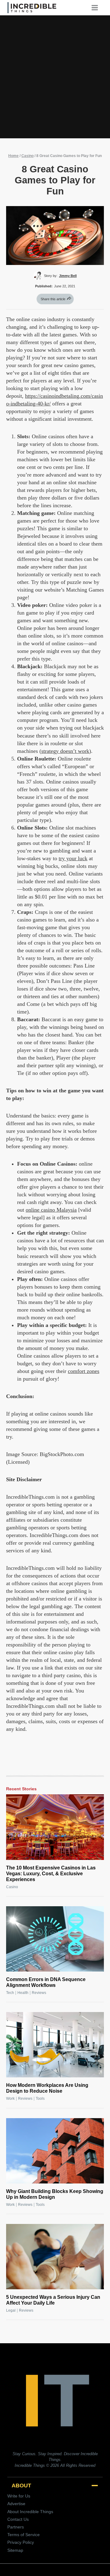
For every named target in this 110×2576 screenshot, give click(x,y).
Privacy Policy (21, 2542)
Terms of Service (24, 2535)
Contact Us (18, 2519)
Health (23, 1993)
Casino (28, 156)
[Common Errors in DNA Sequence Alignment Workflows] (55, 1939)
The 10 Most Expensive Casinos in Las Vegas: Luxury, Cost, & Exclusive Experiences (51, 1874)
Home (13, 156)
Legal (11, 2310)
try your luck (73, 858)
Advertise (16, 2504)
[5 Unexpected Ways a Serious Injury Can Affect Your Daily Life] (55, 2257)
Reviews (39, 1993)
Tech (10, 1993)
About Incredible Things (30, 2512)
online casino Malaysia (51, 1210)
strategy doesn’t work (65, 751)
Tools (40, 2099)
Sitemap (15, 2550)
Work (10, 2099)
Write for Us (19, 2496)
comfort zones (84, 1371)
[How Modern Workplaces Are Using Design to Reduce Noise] (55, 2045)
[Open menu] (97, 8)
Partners (16, 2527)
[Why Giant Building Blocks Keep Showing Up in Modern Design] (55, 2151)
